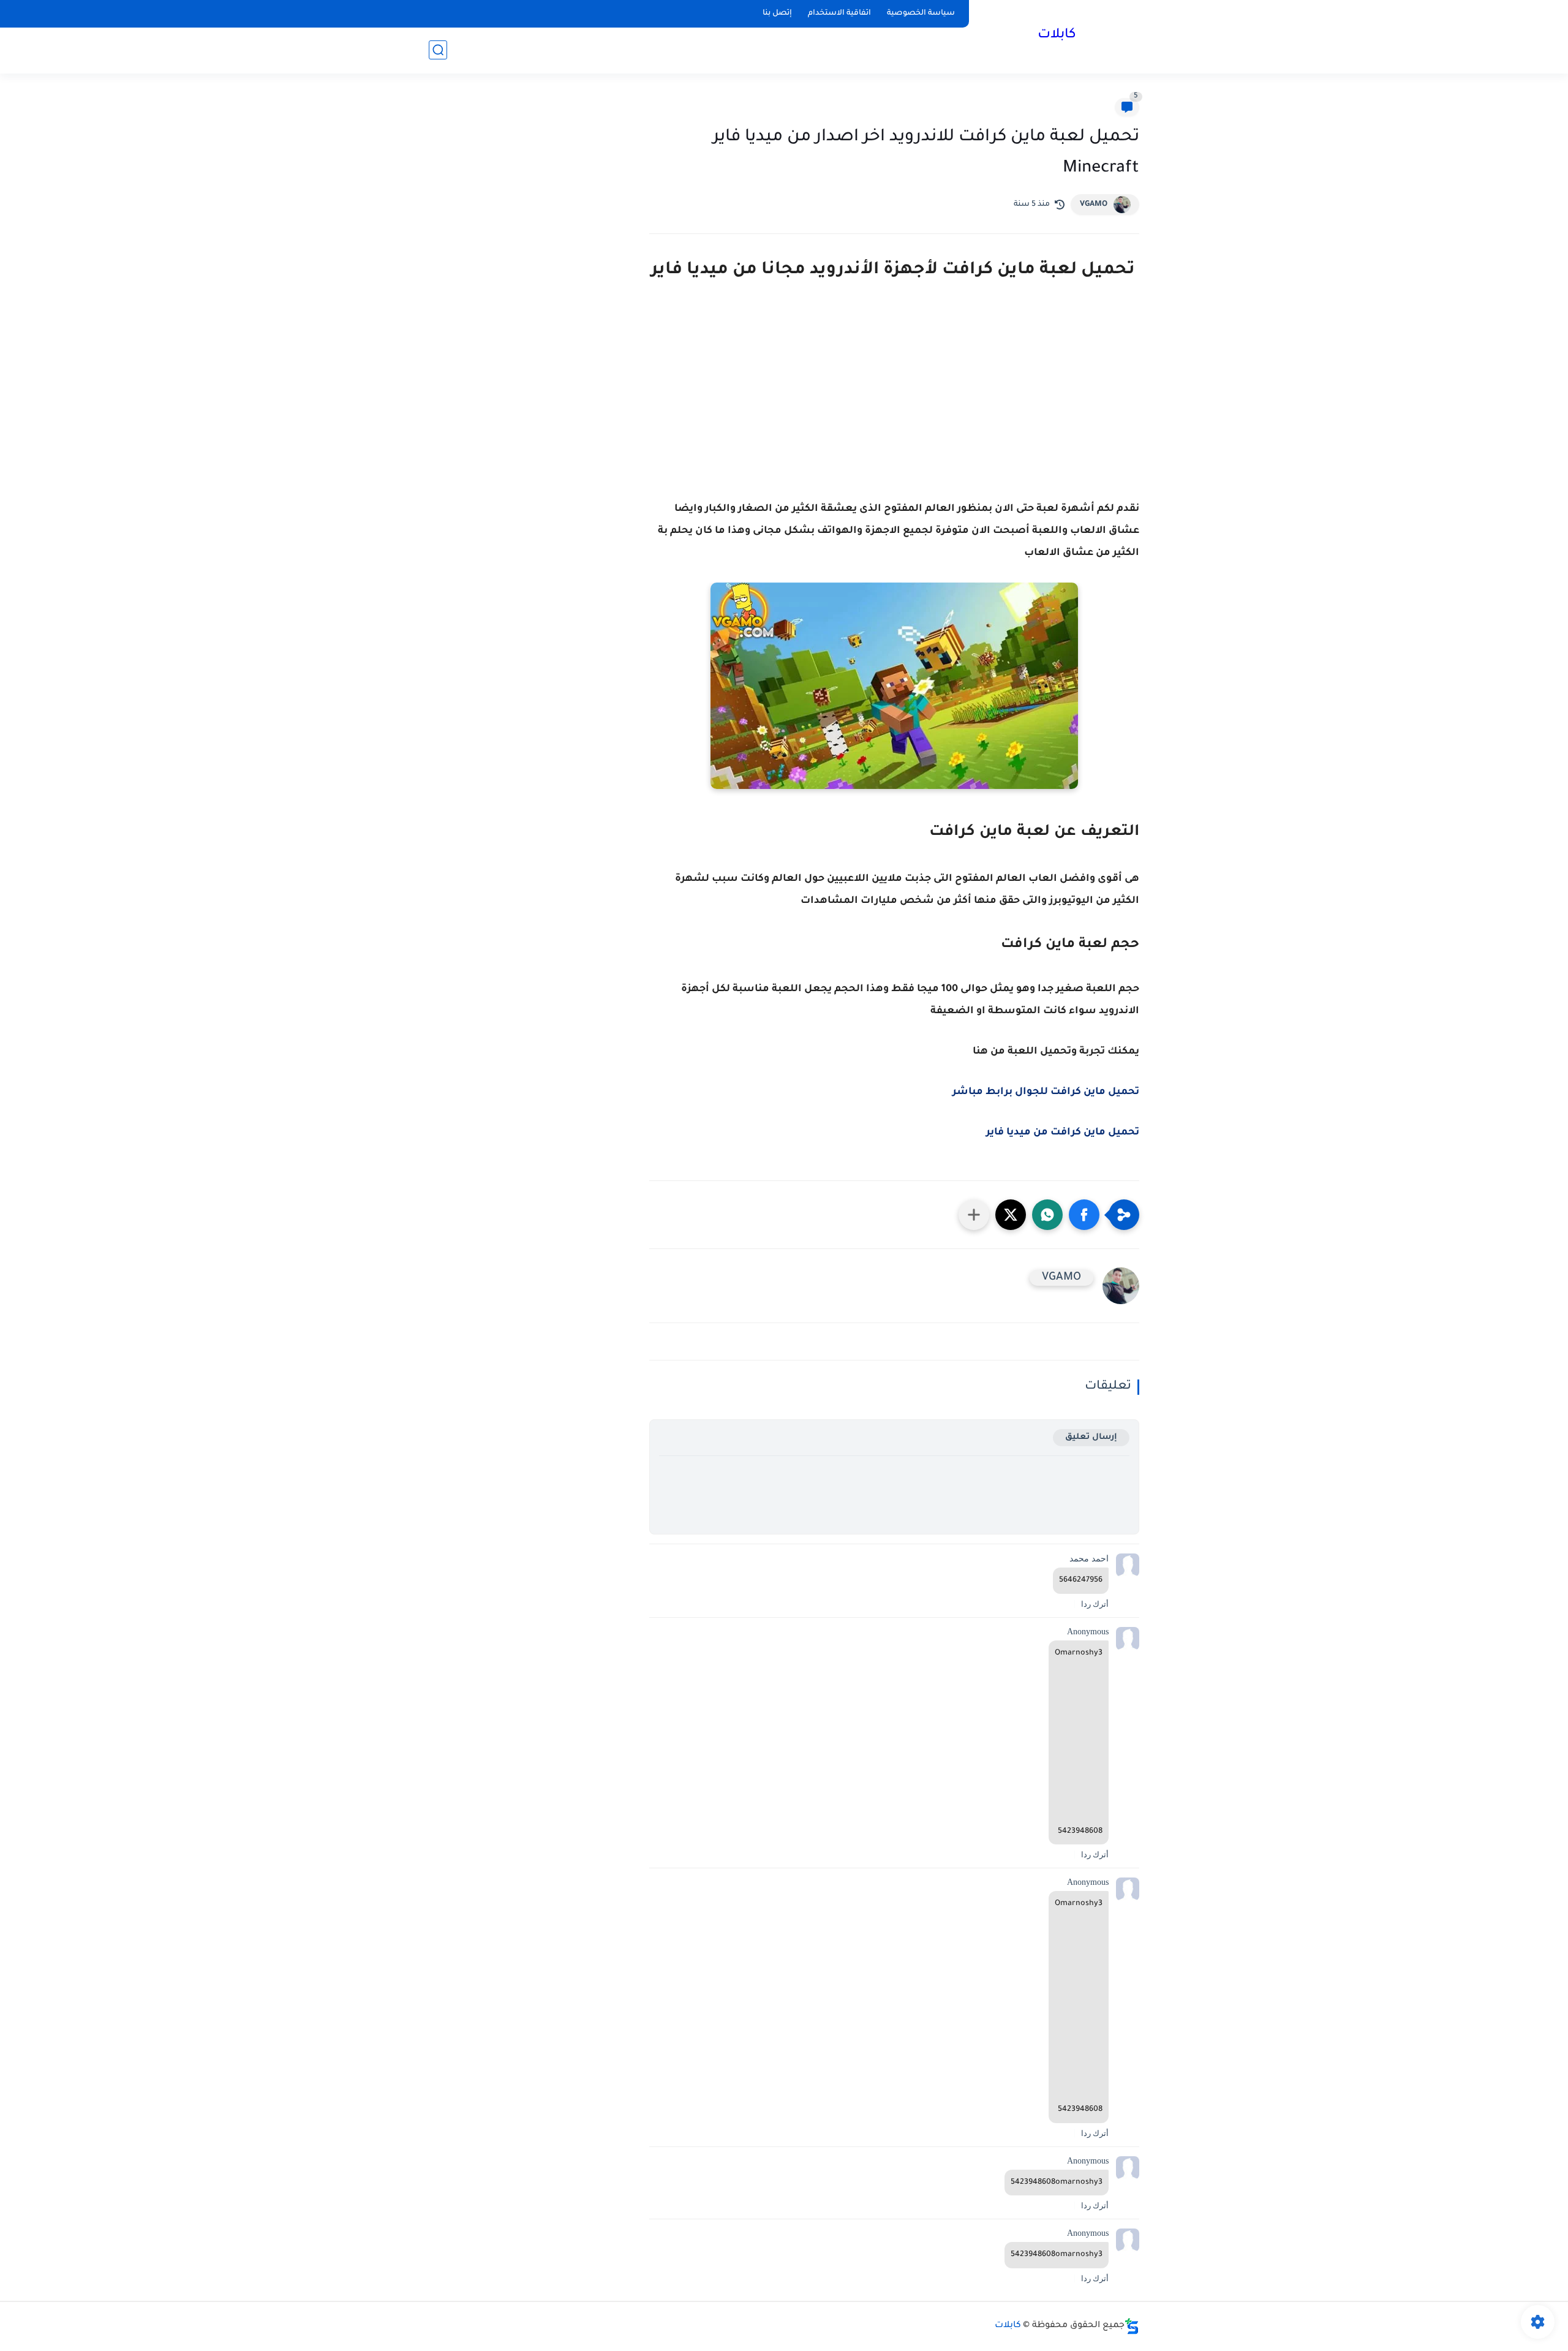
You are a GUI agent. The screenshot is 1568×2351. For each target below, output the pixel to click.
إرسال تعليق (1091, 1437)
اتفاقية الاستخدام (839, 13)
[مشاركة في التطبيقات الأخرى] (974, 1215)
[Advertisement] (894, 406)
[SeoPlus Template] (1132, 2326)
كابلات (1057, 36)
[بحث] (438, 50)
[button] (1084, 1215)
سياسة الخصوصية (921, 13)
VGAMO (1094, 205)
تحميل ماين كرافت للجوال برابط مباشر (1046, 1092)
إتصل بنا (777, 13)
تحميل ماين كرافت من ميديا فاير (1063, 1133)
